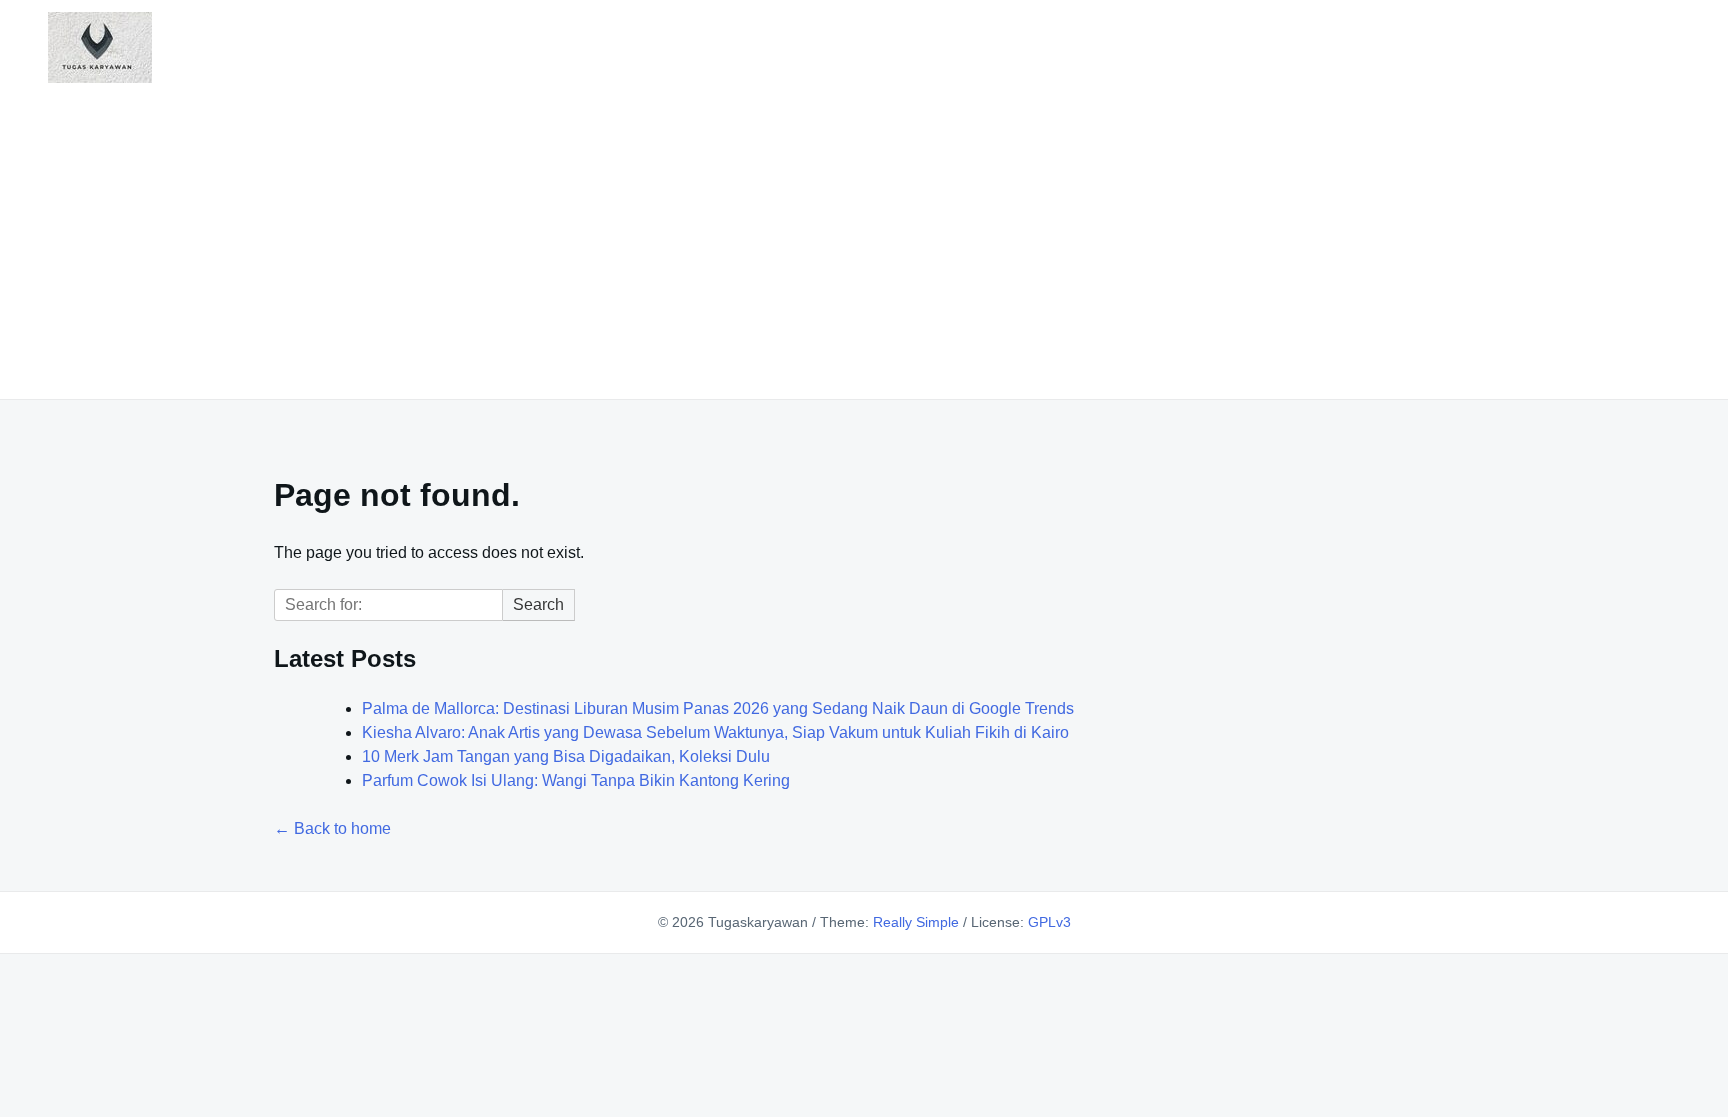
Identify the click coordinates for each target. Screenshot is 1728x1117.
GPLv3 (1049, 922)
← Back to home (332, 828)
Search (538, 604)
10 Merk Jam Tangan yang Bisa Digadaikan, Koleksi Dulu (566, 756)
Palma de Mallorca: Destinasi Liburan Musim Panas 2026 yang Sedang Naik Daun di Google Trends (718, 708)
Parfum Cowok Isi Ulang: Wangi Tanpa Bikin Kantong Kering (576, 780)
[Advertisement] (864, 237)
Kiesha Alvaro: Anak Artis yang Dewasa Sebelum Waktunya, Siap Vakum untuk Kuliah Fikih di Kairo (715, 732)
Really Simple (916, 922)
